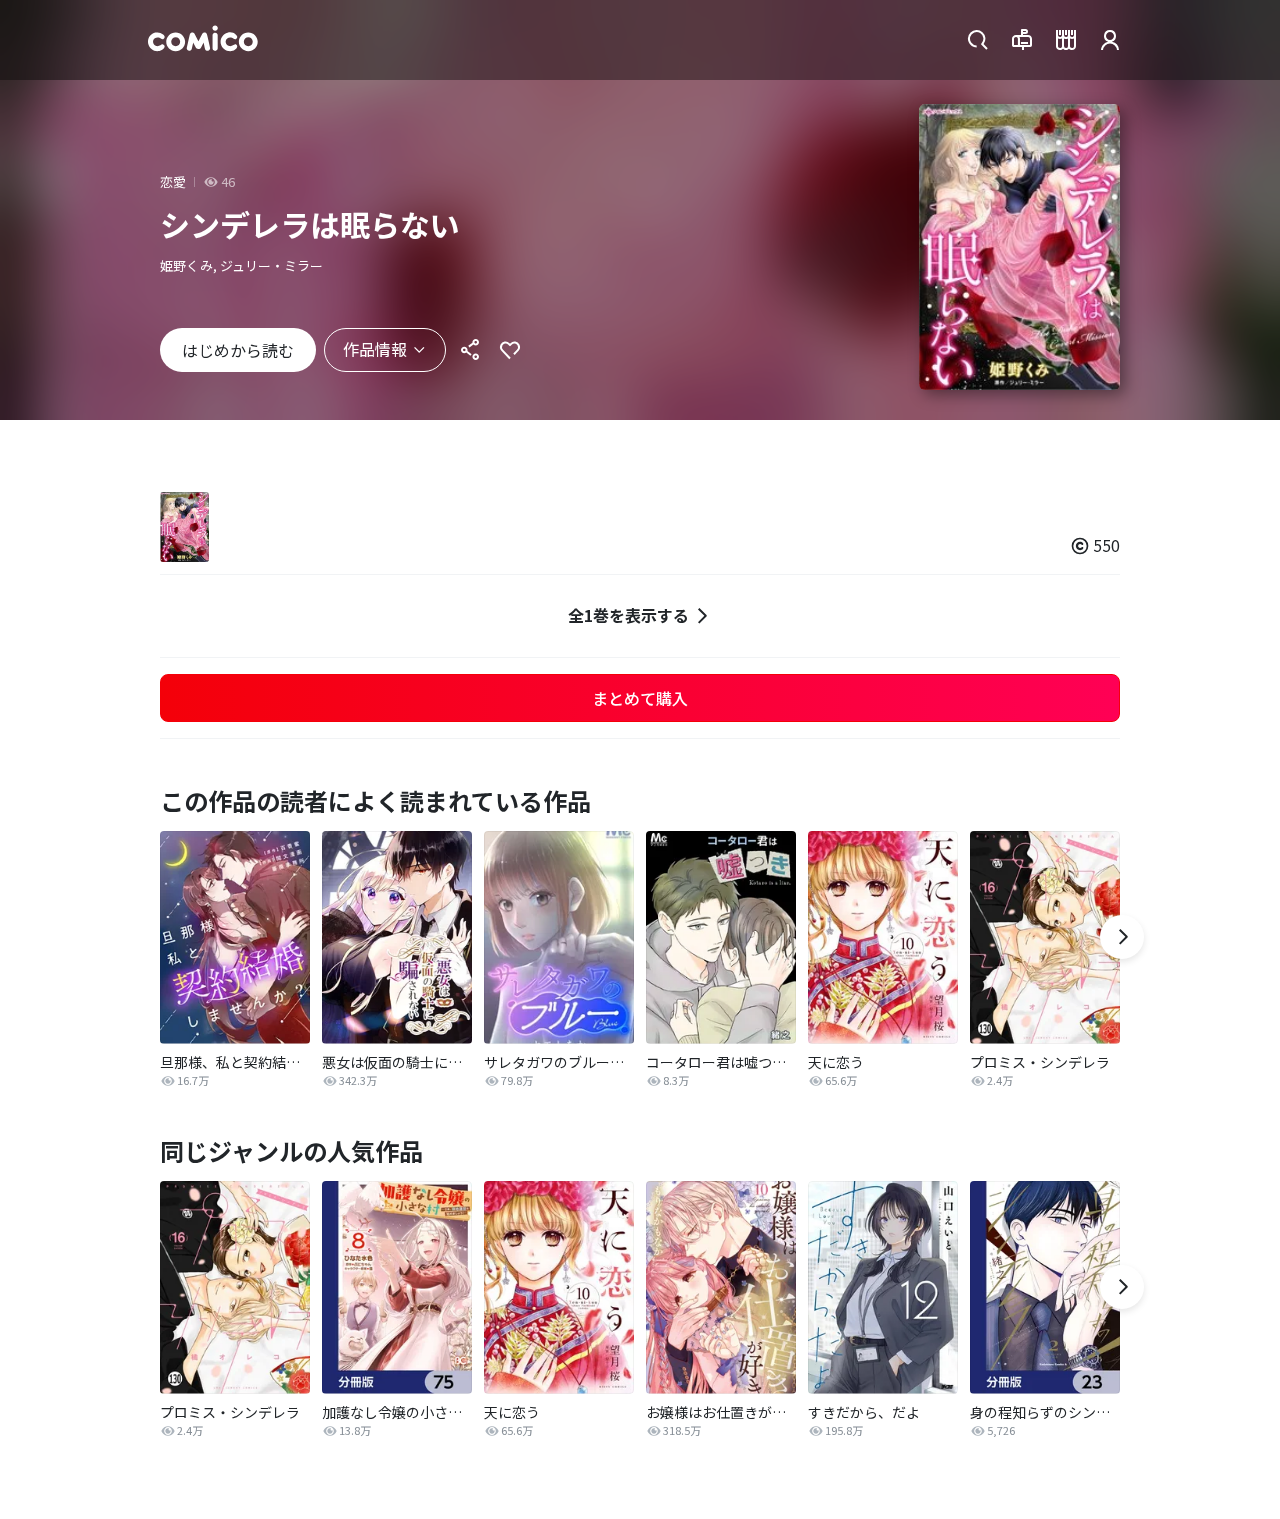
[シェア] (470, 350)
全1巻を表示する (628, 615)
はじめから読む (238, 350)
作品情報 (375, 349)
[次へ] (1122, 937)
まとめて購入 (640, 698)
